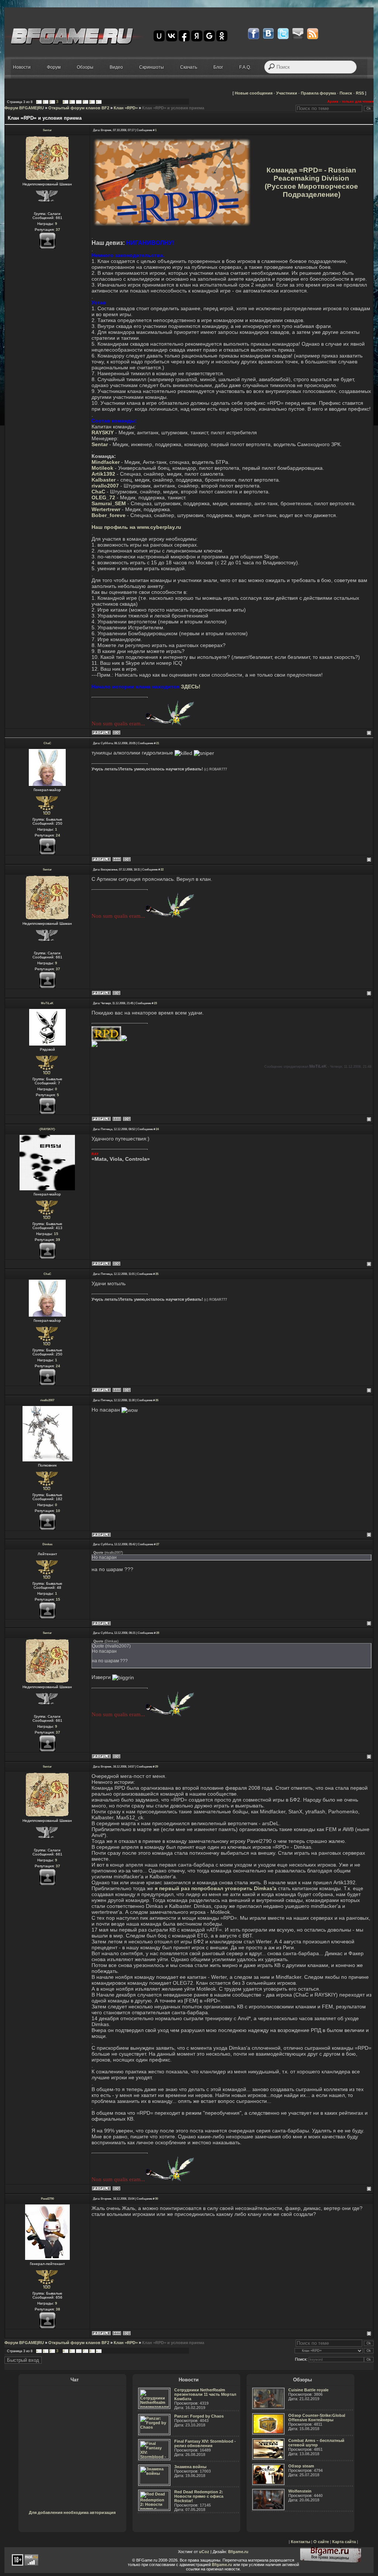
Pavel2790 (47, 2199)
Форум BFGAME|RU (24, 108)
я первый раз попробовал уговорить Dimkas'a (216, 1888)
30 (157, 2199)
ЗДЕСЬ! (191, 687)
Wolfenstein (300, 2491)
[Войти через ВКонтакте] (172, 36)
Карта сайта (344, 2542)
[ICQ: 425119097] (127, 1119)
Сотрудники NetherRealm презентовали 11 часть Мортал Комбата (205, 2394)
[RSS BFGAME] (313, 34)
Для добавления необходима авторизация (72, 2512)
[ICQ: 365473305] (127, 2333)
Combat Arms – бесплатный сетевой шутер (316, 2443)
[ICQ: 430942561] (116, 1264)
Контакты (300, 2542)
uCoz (204, 2552)
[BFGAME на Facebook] (254, 34)
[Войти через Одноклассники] (222, 36)
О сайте (321, 2542)
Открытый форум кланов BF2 (79, 108)
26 (157, 1400)
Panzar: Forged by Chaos (199, 2416)
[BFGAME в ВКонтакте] (268, 34)
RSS (360, 93)
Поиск (346, 93)
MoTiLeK (47, 1003)
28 (158, 1633)
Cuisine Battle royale (308, 2390)
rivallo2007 (47, 1400)
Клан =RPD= (126, 108)
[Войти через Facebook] (184, 36)
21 (158, 743)
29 (157, 1767)
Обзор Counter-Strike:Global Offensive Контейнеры (317, 2418)
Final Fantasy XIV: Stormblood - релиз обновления (205, 2443)
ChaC (47, 743)
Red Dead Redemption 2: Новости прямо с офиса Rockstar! (199, 2496)
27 (158, 1544)
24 (157, 1129)
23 (155, 1003)
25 (157, 1274)
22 (162, 870)
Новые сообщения (254, 93)
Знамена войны (190, 2467)
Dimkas (47, 1544)
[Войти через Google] (209, 36)
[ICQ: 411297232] (127, 859)
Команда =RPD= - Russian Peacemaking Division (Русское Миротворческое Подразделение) (311, 182)
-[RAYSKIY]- (47, 1129)
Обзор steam (301, 2466)
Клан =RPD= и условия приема (173, 108)
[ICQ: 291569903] (116, 733)
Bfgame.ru (238, 2552)
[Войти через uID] (159, 36)
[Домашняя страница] (117, 859)
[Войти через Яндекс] (197, 36)
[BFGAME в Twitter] (283, 34)
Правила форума (318, 93)
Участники (287, 93)
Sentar (47, 130)
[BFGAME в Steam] (298, 34)
